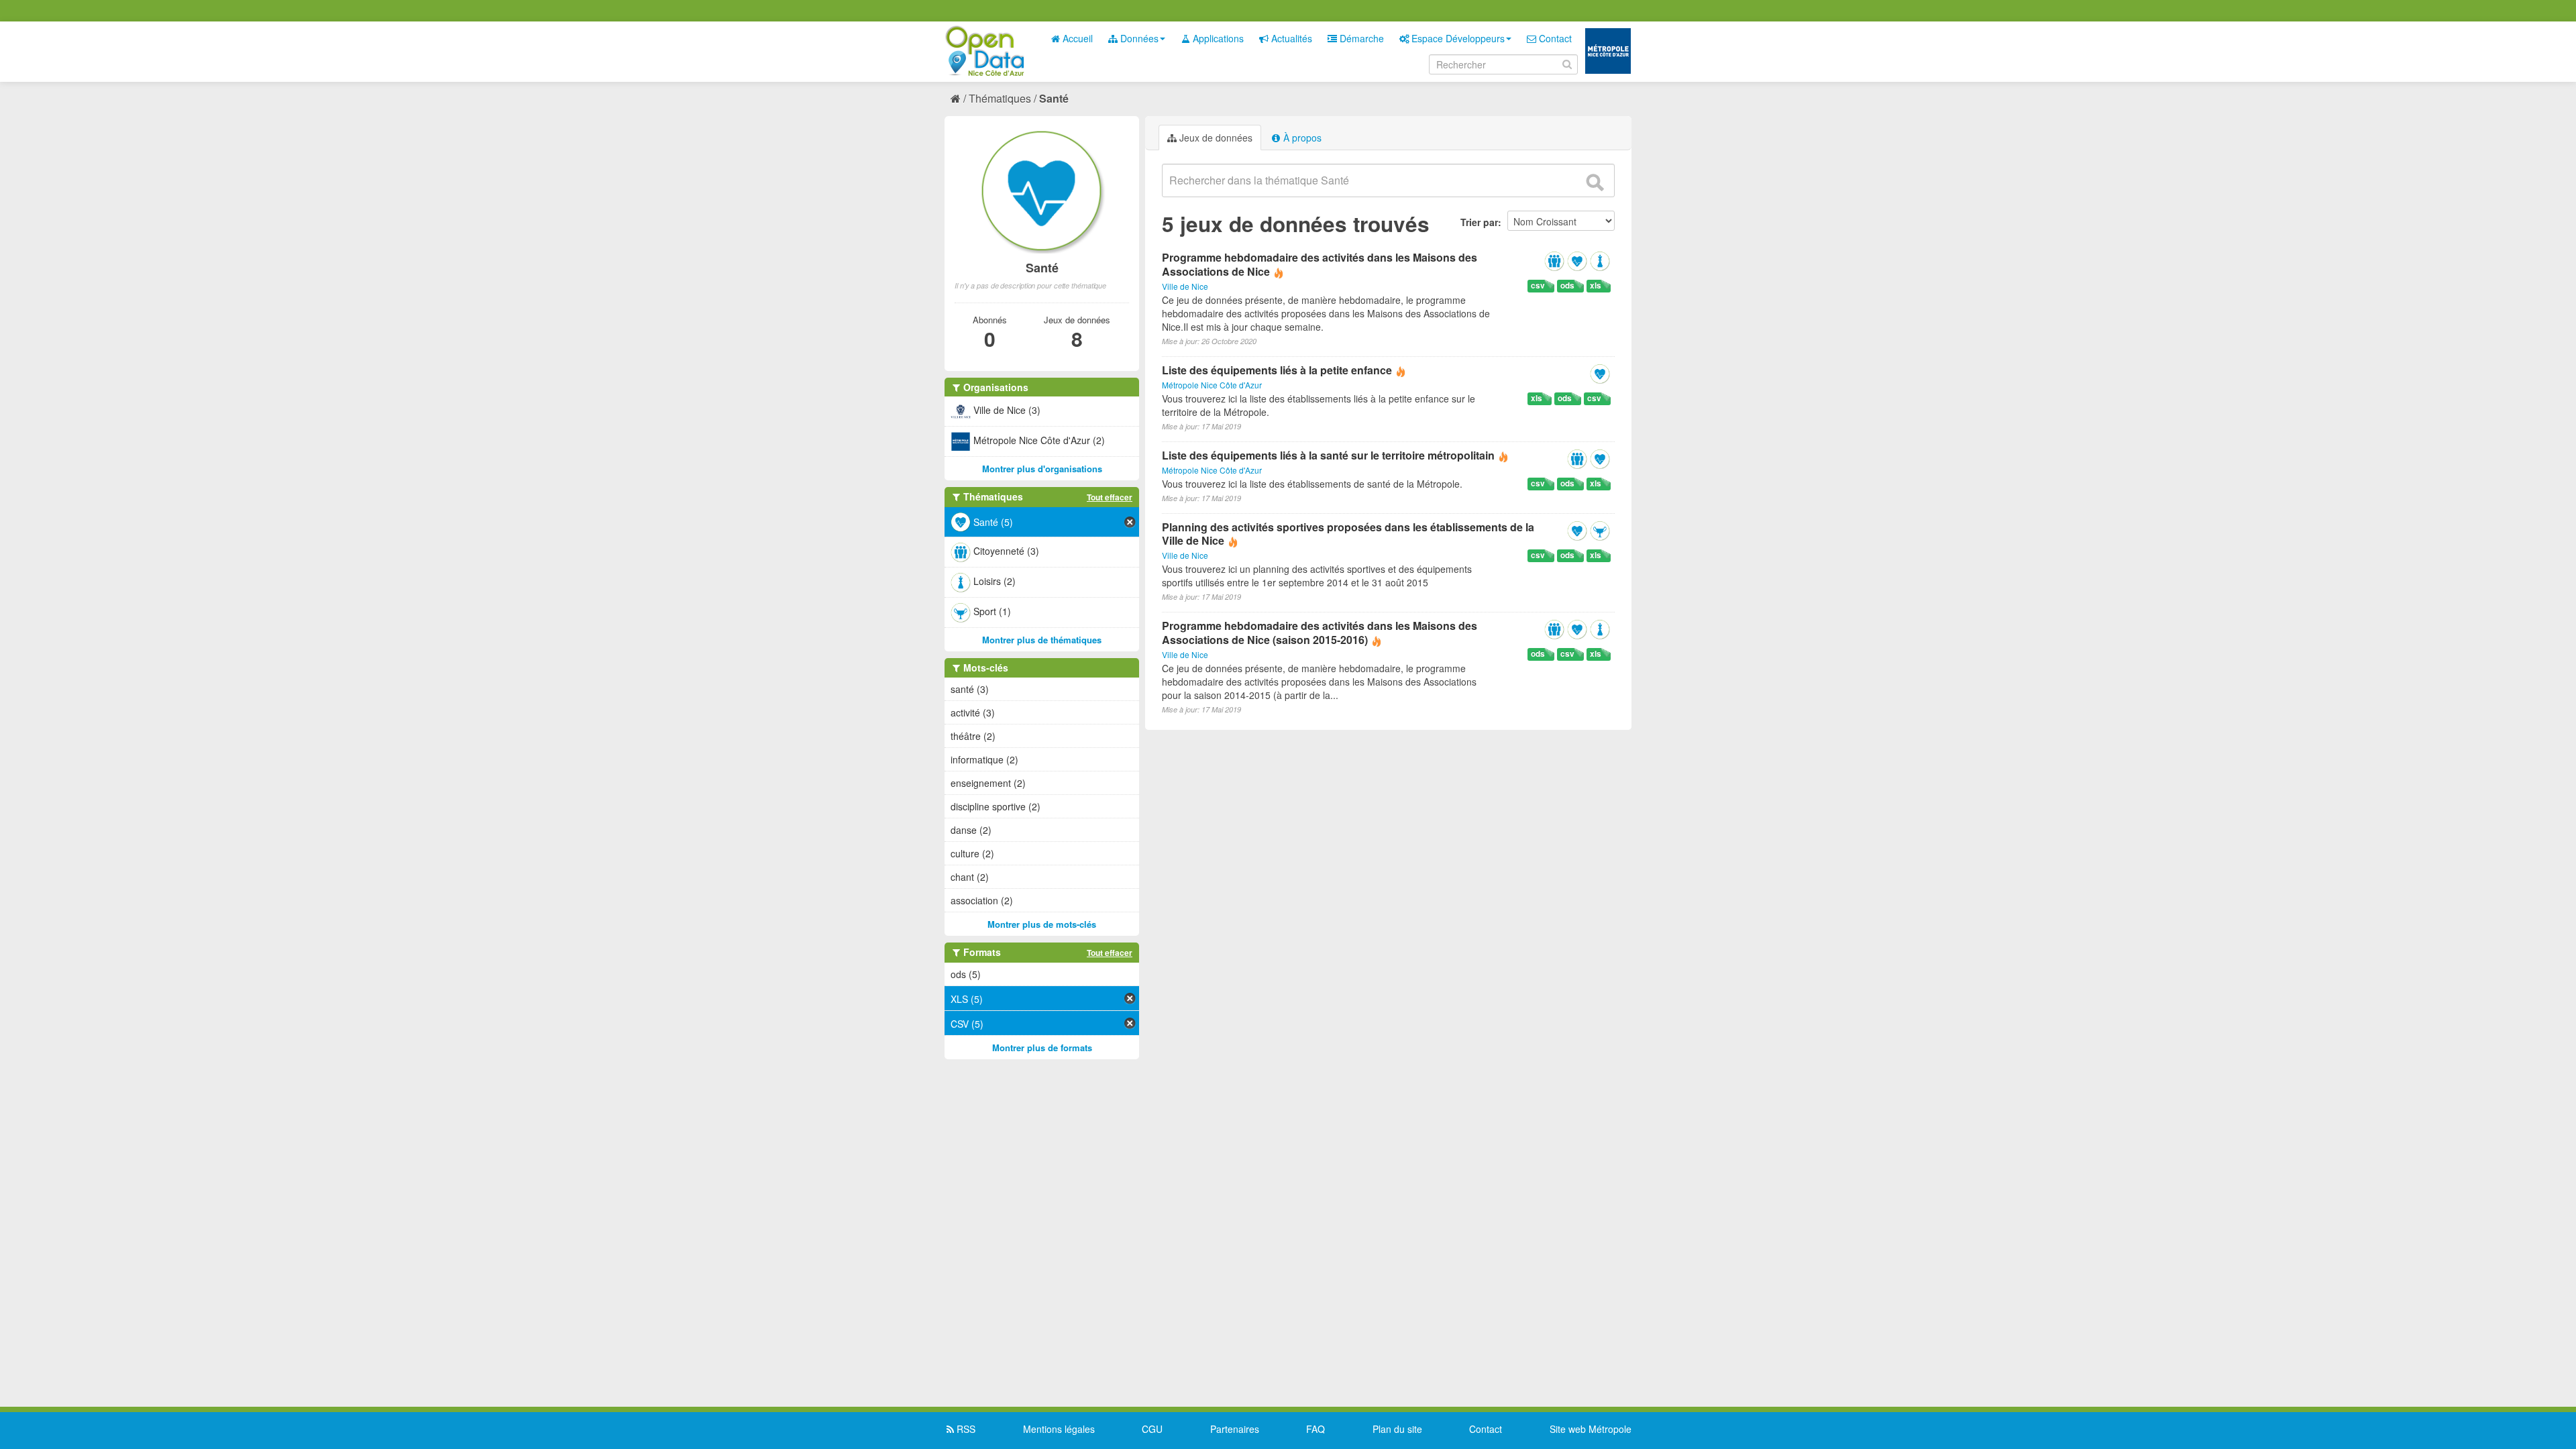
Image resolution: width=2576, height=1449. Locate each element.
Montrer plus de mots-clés (1042, 924)
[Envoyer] (1595, 182)
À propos (1301, 138)
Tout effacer (1110, 497)
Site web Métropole (1591, 1429)
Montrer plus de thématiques (1042, 640)
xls (1596, 285)
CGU (1152, 1429)
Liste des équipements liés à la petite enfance (1277, 370)
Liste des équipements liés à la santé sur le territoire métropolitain (1328, 455)
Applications (1217, 38)
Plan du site (1397, 1429)
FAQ (1316, 1429)
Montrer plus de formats (1042, 1048)
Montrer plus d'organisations (1042, 469)
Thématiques (1000, 98)
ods (1567, 285)
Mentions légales (1059, 1429)
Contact (1554, 38)
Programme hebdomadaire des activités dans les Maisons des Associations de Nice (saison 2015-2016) (1320, 633)
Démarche (1360, 38)
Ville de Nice (1185, 286)
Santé (1054, 98)
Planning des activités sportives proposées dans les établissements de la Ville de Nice (1348, 534)
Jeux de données (1215, 138)
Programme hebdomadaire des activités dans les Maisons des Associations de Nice (1320, 264)
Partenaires (1235, 1429)
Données (1138, 38)
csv (1538, 285)
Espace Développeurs (1457, 38)
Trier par (1479, 222)
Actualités (1290, 38)
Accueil (1076, 38)
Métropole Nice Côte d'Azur (1212, 385)
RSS (965, 1429)
